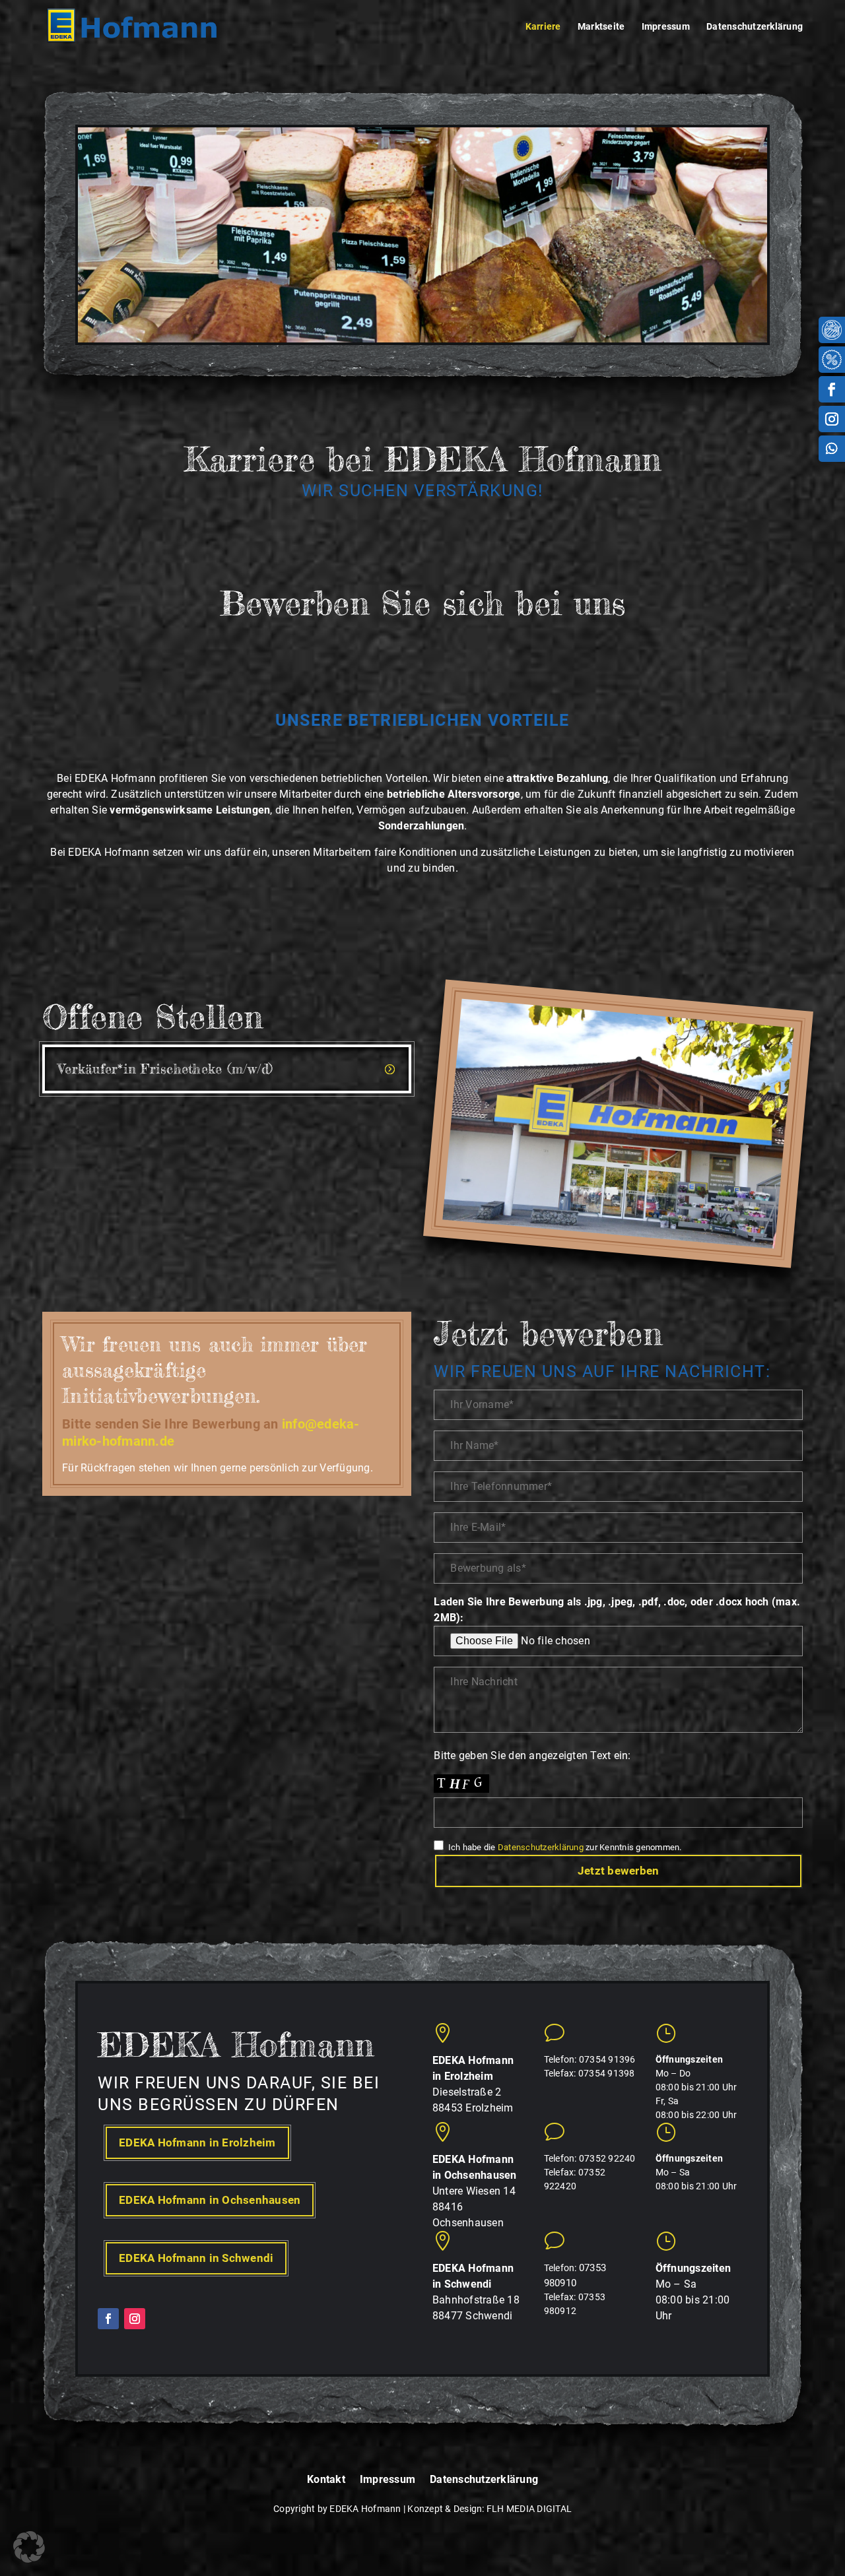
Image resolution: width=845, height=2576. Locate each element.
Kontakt (326, 2480)
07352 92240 (607, 2158)
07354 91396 (607, 2059)
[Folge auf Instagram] (832, 419)
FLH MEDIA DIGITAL (529, 2509)
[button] (29, 2547)
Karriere (543, 27)
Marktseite (601, 27)
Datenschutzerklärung (755, 27)
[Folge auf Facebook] (832, 389)
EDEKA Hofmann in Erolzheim (197, 2142)
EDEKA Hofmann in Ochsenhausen (210, 2200)
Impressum (666, 27)
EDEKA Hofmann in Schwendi (196, 2258)
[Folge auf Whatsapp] (832, 449)
